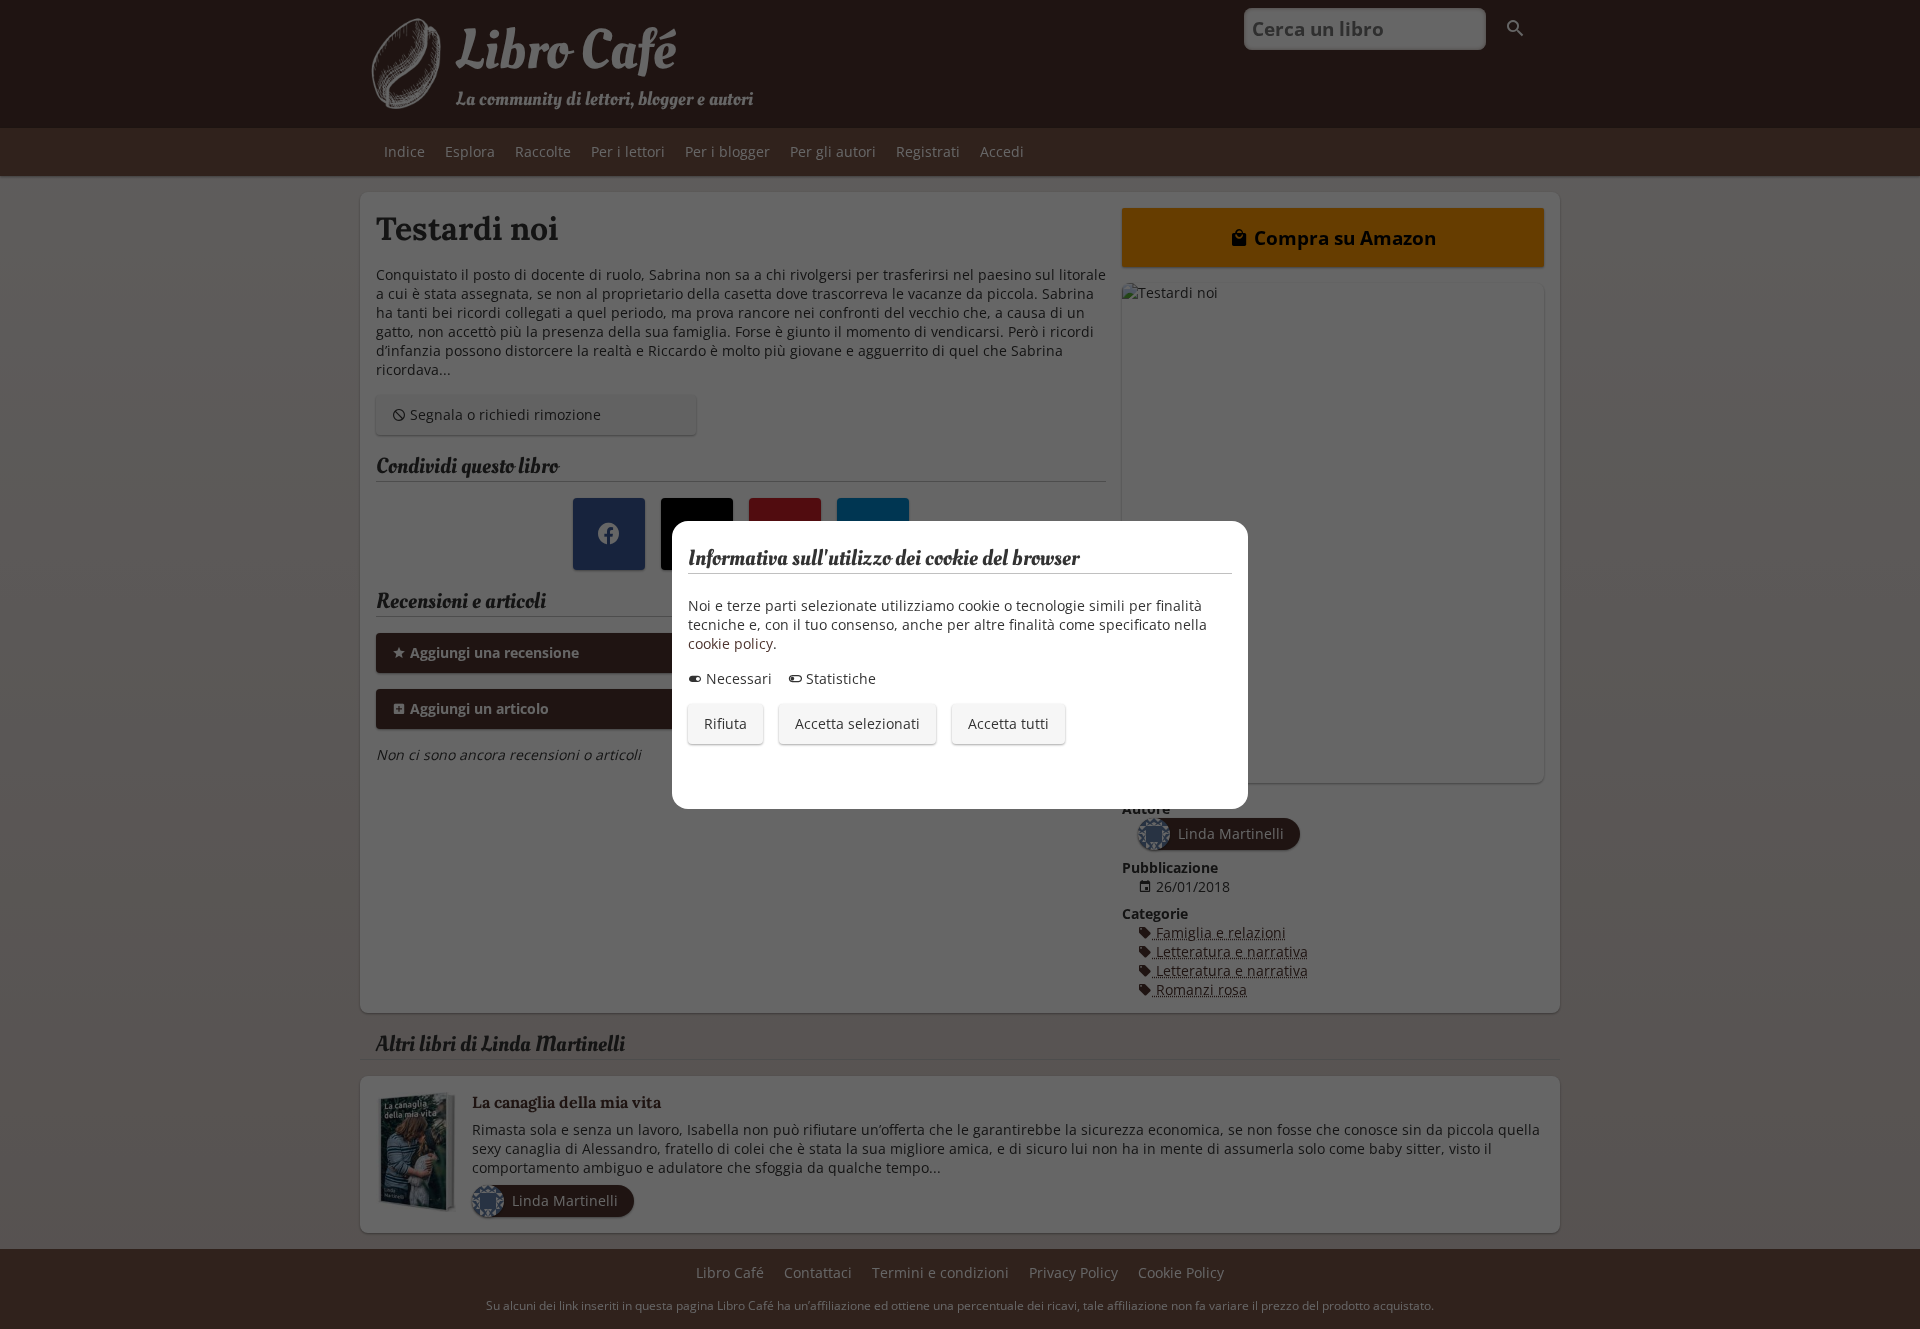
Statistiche (839, 678)
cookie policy (730, 643)
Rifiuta (725, 723)
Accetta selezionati (857, 723)
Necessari (737, 678)
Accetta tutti (1008, 723)
